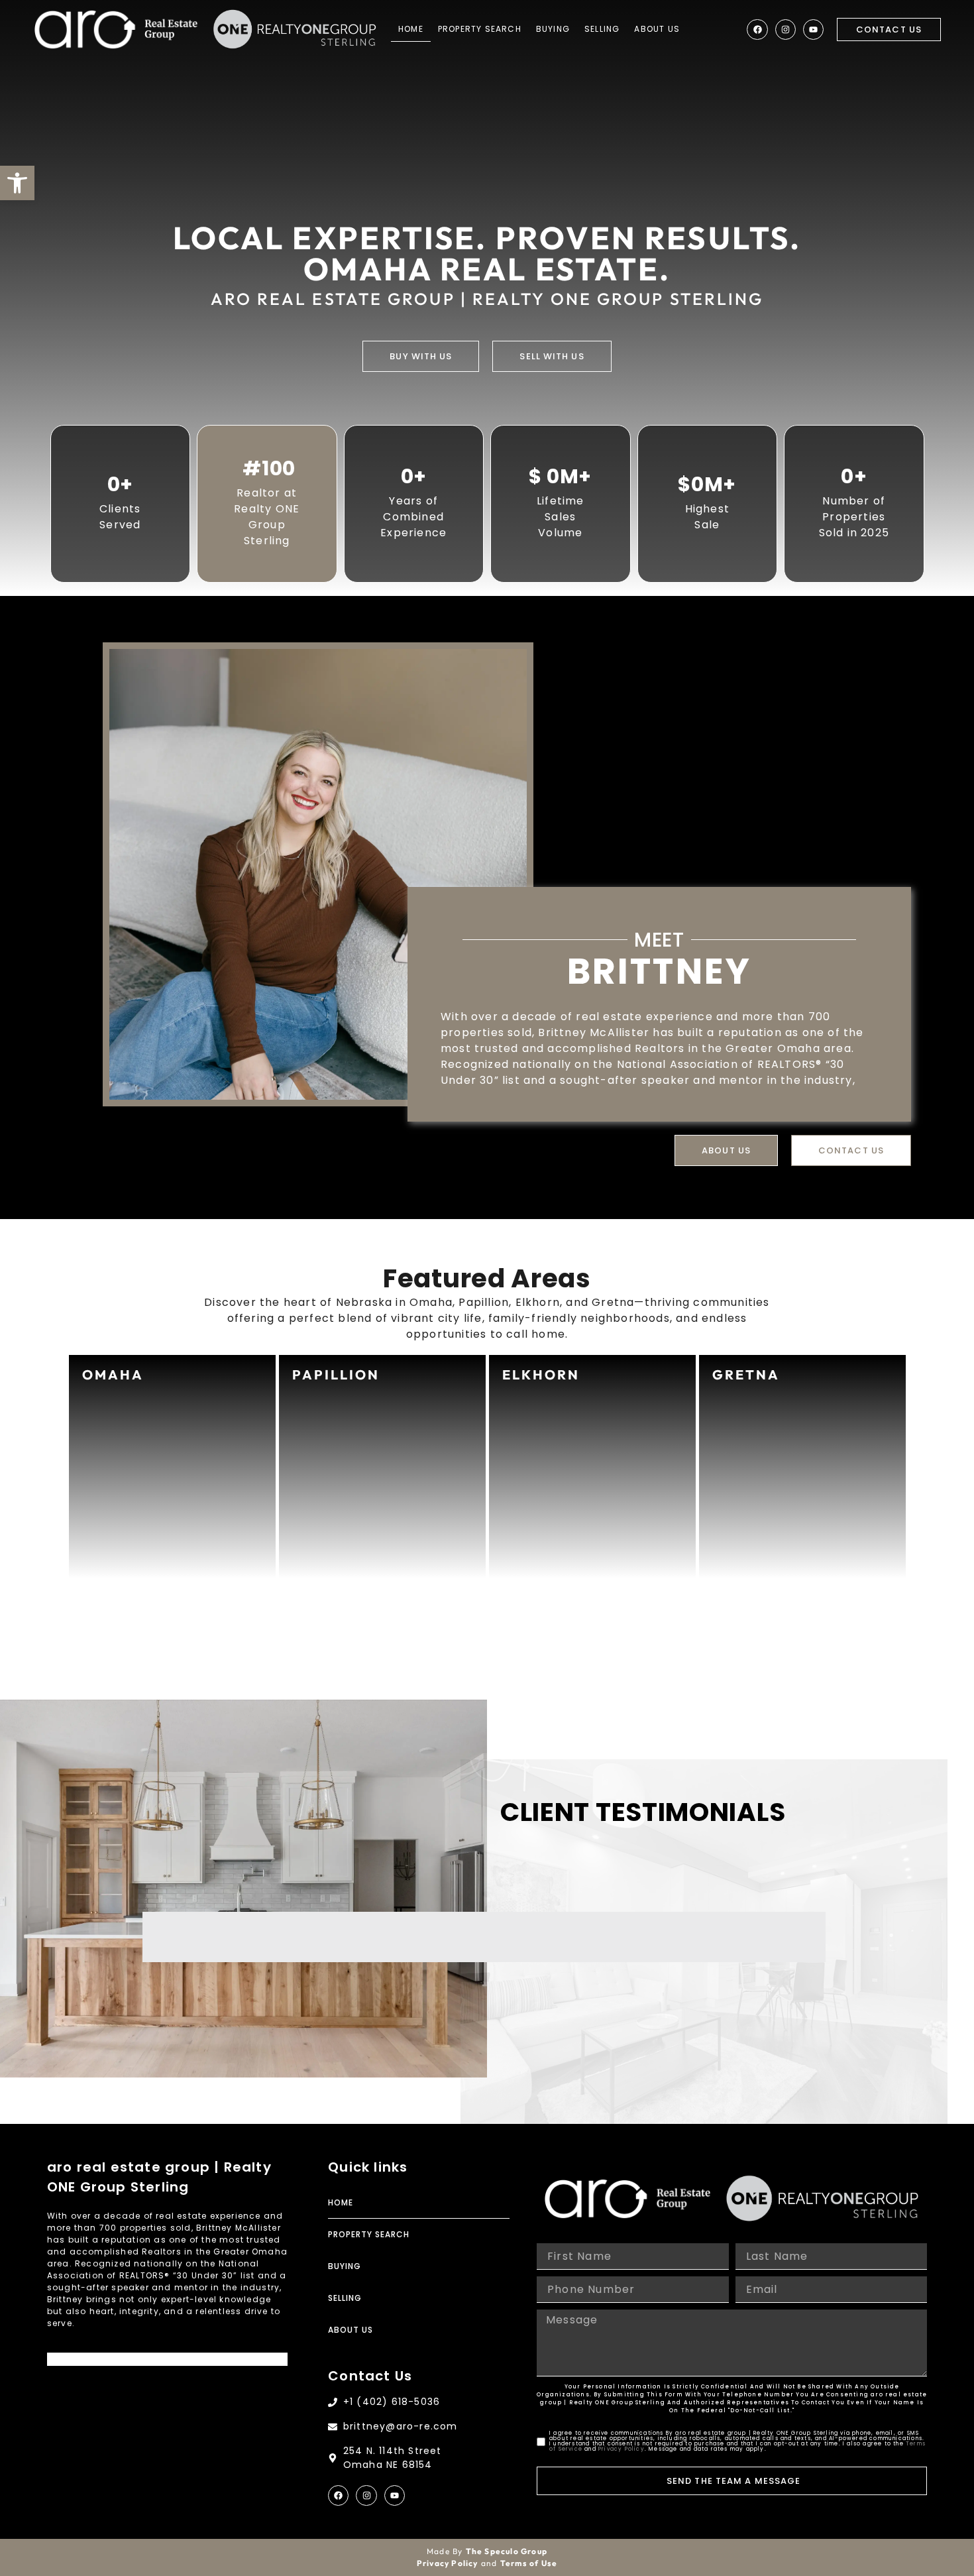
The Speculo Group (507, 2551)
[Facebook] (757, 29)
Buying (553, 29)
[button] (17, 183)
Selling (602, 29)
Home (411, 29)
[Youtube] (813, 29)
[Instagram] (785, 29)
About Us (657, 29)
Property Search (480, 29)
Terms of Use (529, 2563)
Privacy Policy (622, 2449)
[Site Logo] (116, 29)
